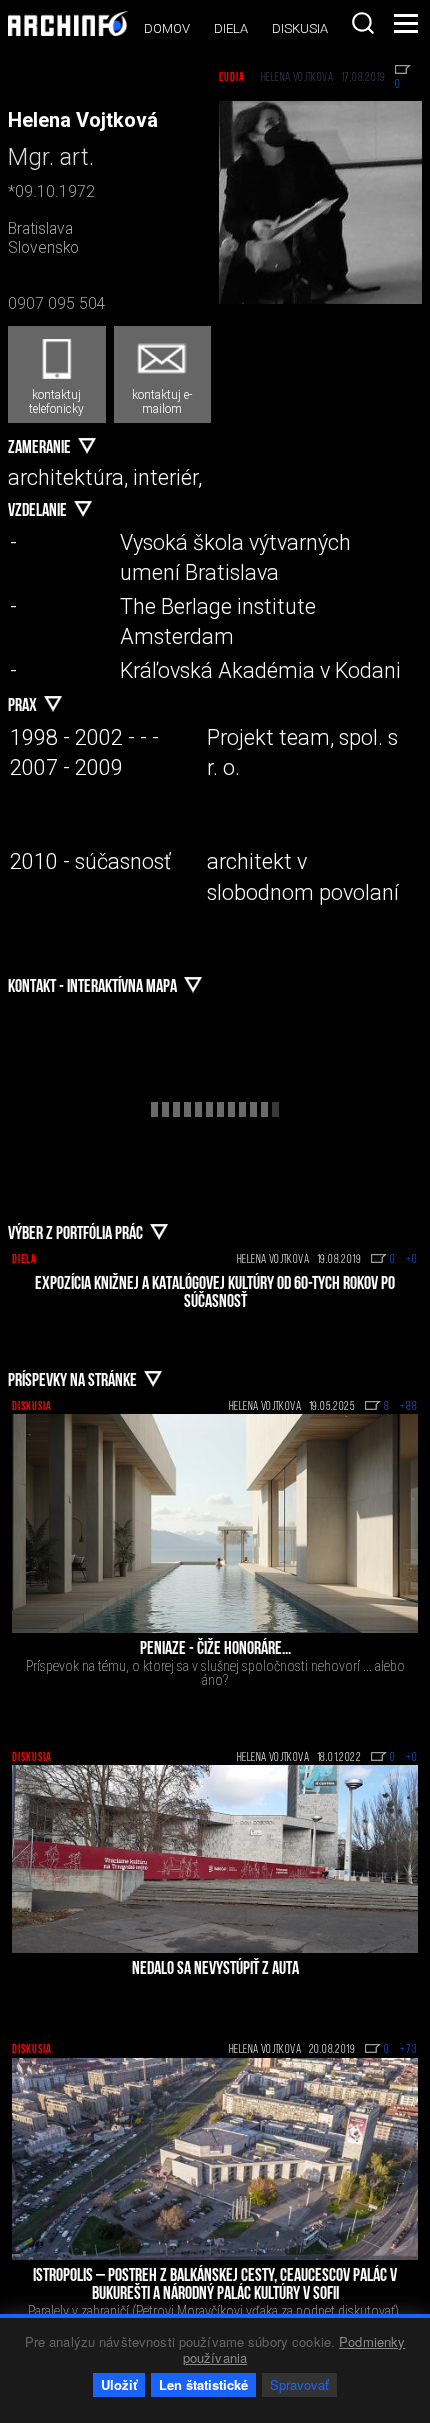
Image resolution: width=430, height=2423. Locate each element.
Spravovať (299, 2384)
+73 (409, 2050)
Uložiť (119, 2384)
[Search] (363, 23)
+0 (412, 1260)
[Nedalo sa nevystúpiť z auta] (215, 1859)
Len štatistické (203, 2384)
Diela (231, 28)
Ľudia (232, 78)
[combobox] (363, 23)
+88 (409, 1407)
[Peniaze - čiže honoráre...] (215, 1523)
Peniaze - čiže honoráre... (215, 1650)
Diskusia (300, 28)
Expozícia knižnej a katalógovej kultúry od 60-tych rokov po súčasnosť (215, 1294)
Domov (167, 28)
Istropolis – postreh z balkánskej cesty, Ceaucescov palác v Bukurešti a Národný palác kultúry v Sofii (215, 2286)
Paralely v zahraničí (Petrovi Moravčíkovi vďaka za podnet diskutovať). (215, 2311)
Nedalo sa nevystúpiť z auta (215, 1970)
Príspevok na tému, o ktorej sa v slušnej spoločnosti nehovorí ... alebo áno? (215, 1673)
